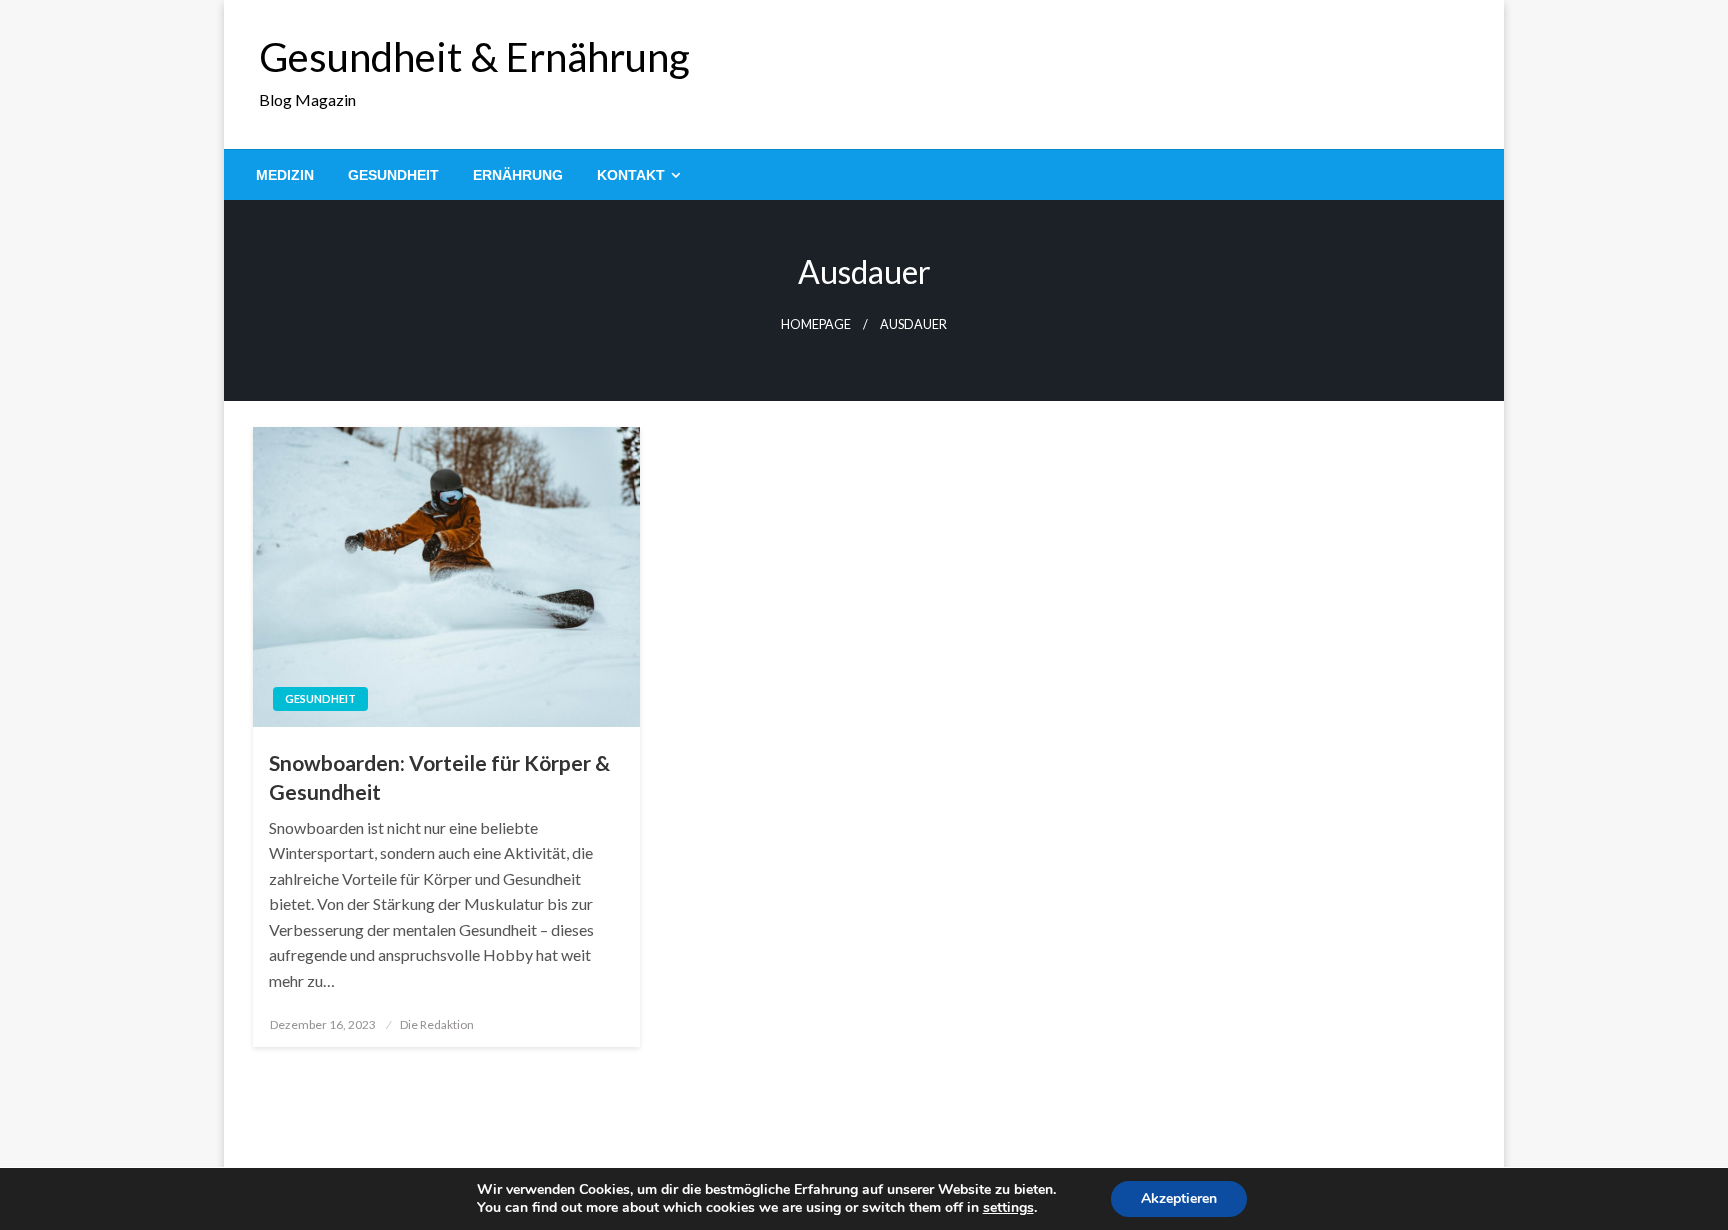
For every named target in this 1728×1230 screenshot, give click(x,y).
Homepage (816, 324)
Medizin (285, 175)
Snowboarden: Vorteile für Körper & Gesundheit (439, 777)
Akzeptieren (1179, 1198)
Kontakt (631, 175)
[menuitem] (285, 175)
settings (1008, 1208)
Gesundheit (393, 175)
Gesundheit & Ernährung (474, 57)
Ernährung (518, 175)
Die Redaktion (437, 1024)
